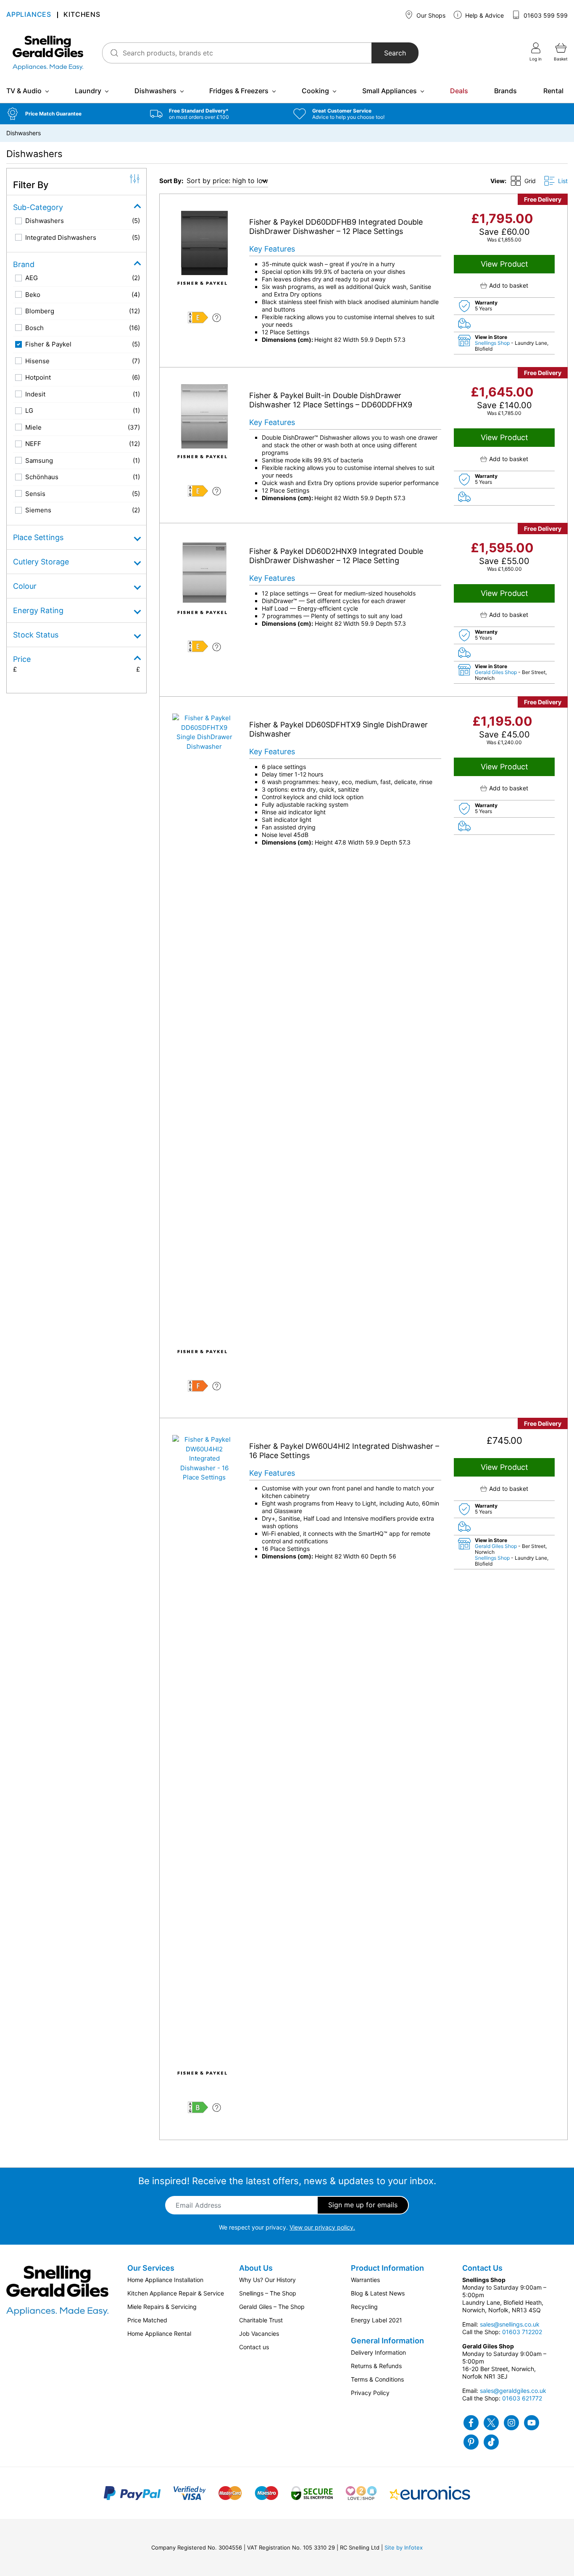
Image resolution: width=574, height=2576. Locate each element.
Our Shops (430, 15)
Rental (553, 91)
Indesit (35, 394)
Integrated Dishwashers (61, 237)
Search (395, 53)
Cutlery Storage (41, 562)
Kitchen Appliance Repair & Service (176, 2293)
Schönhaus (42, 477)
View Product (504, 264)
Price (22, 659)
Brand (24, 264)
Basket (561, 59)
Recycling (364, 2307)
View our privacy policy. (322, 2227)
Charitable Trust (261, 2320)
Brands (506, 91)
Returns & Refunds (376, 2366)
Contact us (254, 2347)
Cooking (315, 91)
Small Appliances (390, 91)
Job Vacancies (259, 2333)
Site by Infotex (404, 2547)
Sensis (35, 494)
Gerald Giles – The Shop (272, 2307)
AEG (32, 278)
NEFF (33, 444)
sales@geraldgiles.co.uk (513, 2391)
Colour (25, 586)
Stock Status (36, 635)
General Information (387, 2341)
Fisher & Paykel (48, 344)
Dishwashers (155, 91)
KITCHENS (82, 15)
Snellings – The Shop (268, 2293)
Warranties (365, 2280)
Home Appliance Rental (159, 2333)
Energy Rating (38, 610)
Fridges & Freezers (239, 91)
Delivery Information (378, 2352)
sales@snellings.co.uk (510, 2324)
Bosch (34, 328)
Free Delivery (543, 199)
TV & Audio (24, 91)
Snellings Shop (493, 343)
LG (29, 411)
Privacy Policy (370, 2393)
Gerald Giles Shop (496, 672)
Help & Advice (484, 15)
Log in (536, 59)
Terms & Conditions (377, 2379)
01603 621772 (522, 2398)
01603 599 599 (545, 15)
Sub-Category (38, 207)
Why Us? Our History (267, 2280)
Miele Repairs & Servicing (162, 2307)
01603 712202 (522, 2332)
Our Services (151, 2268)
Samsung (39, 460)
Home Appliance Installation (165, 2280)
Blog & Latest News (378, 2293)
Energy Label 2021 (377, 2320)
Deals (459, 91)
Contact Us (482, 2268)
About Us (256, 2268)
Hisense (37, 361)
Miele (33, 427)
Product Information (387, 2268)
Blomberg (40, 311)
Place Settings (38, 537)
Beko (33, 295)
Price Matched (147, 2320)
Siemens (38, 510)
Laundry (88, 91)
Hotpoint (38, 377)
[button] (72, 114)
